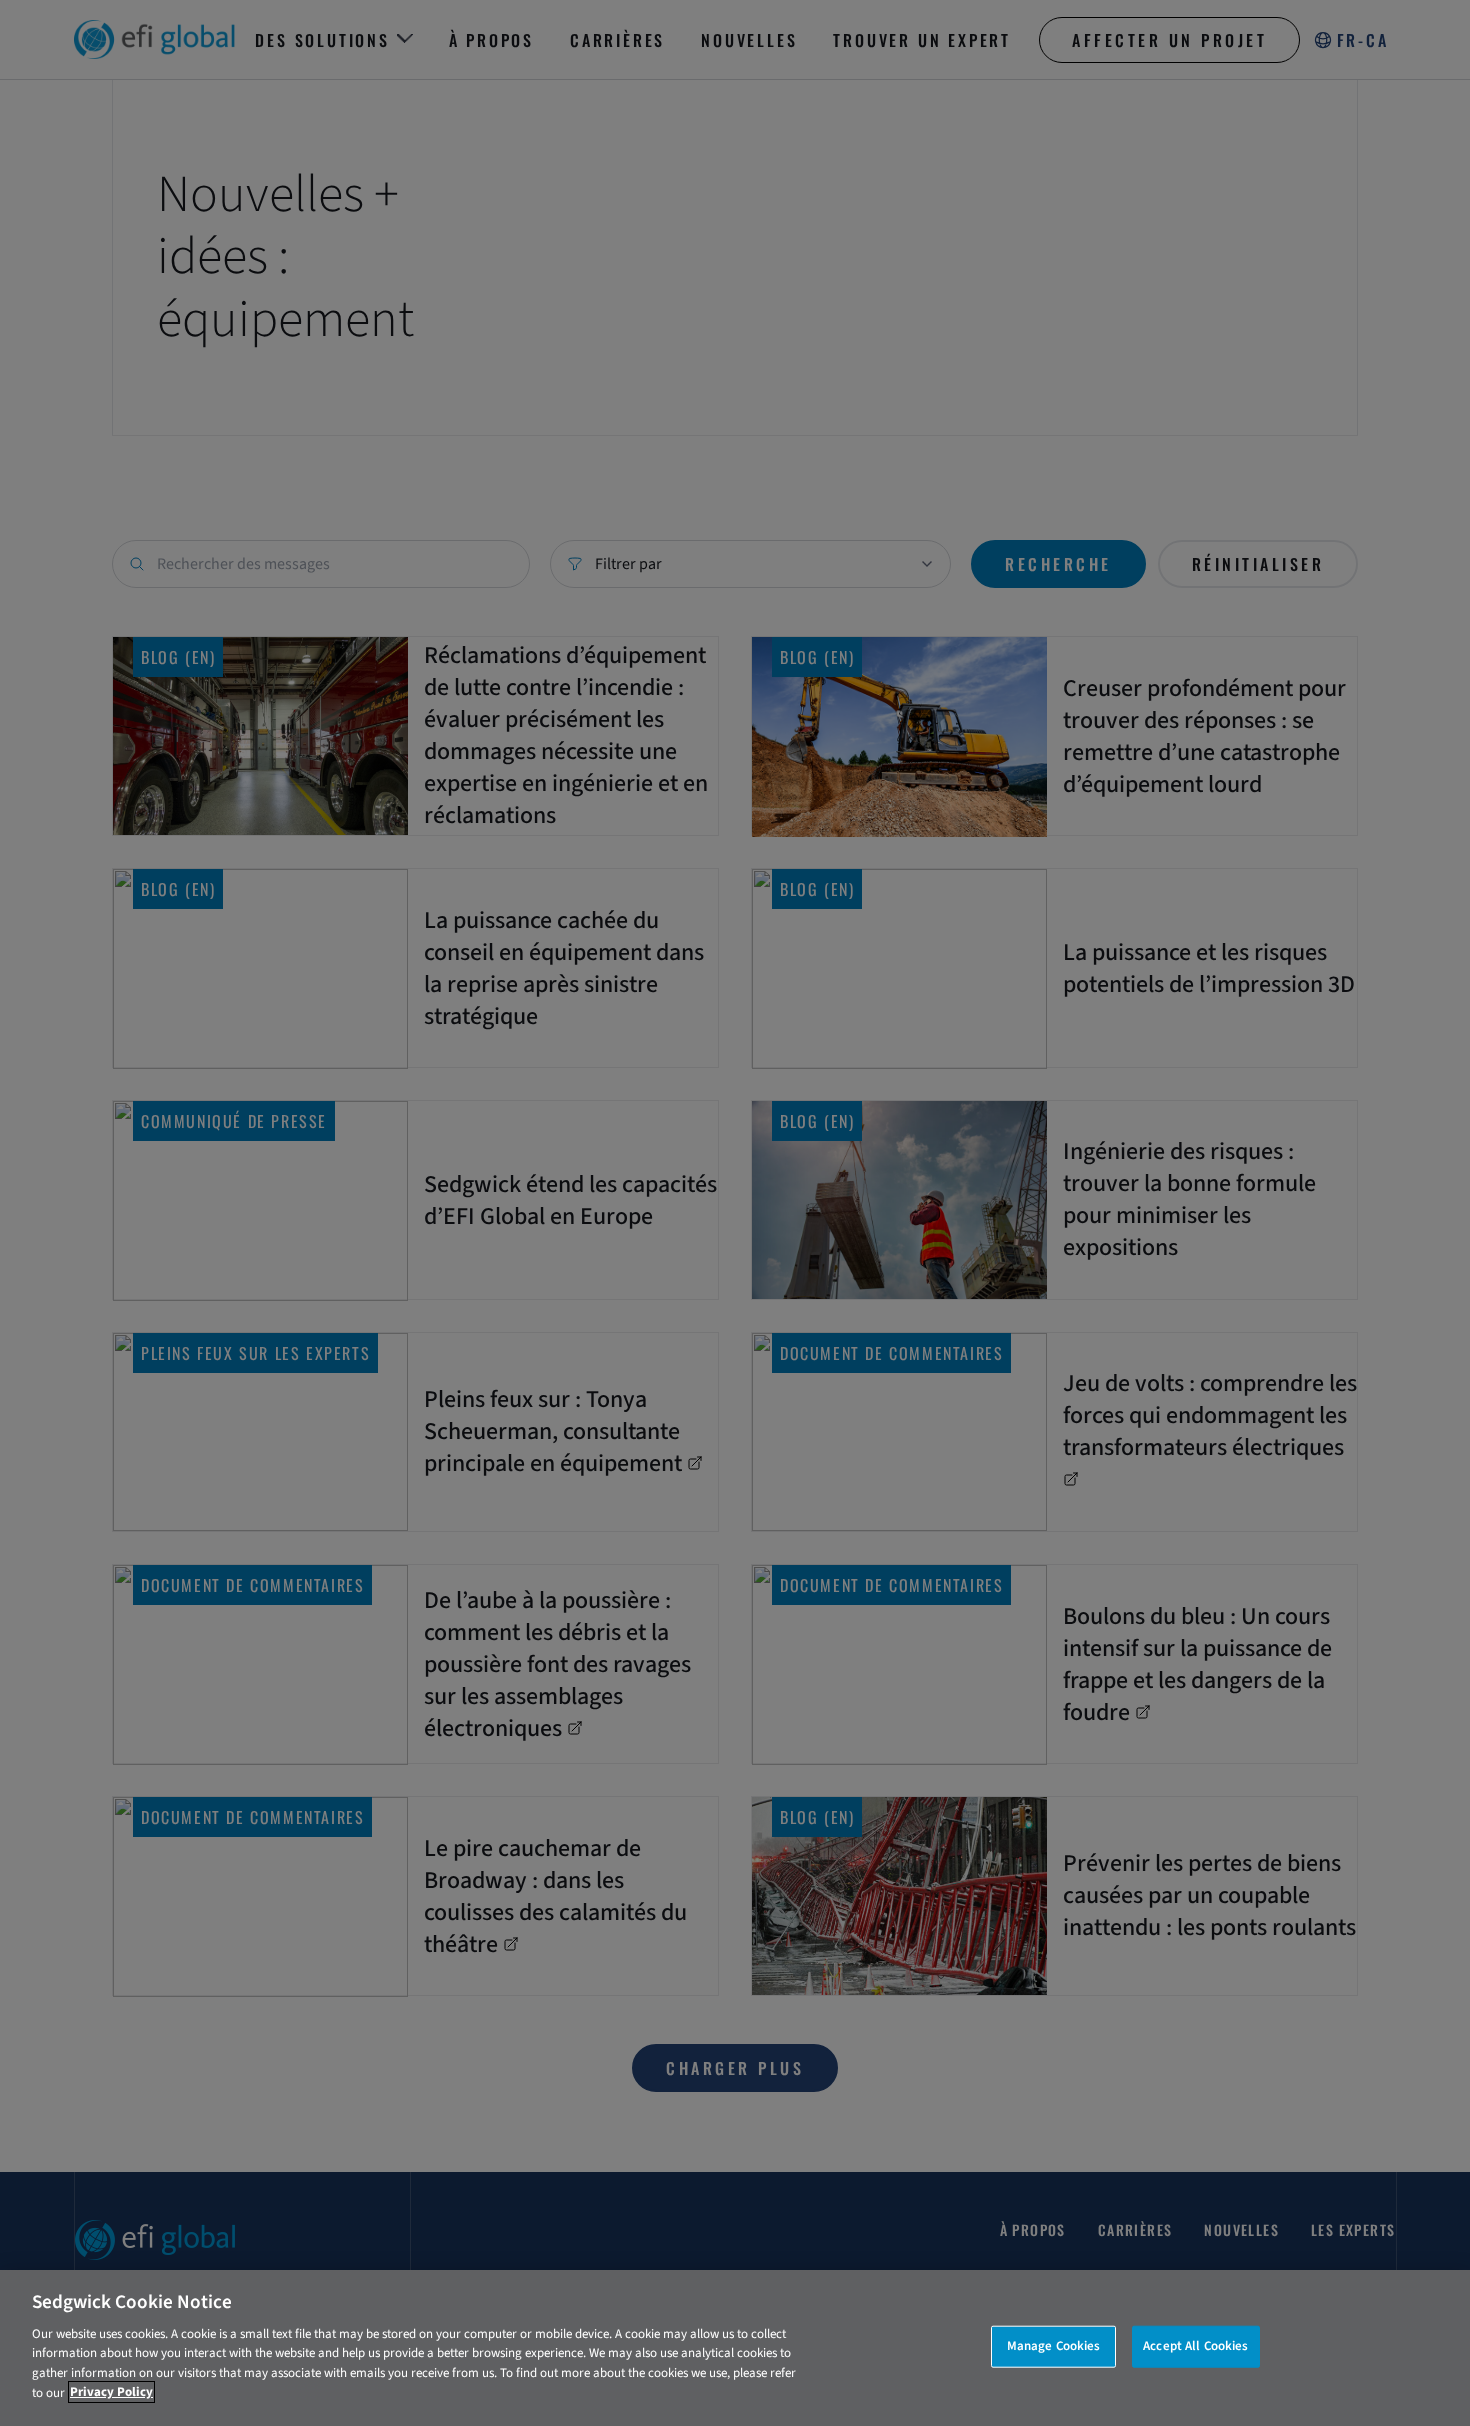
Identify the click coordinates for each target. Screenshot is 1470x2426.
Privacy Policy (111, 2392)
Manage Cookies (1054, 2346)
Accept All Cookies (1195, 2346)
